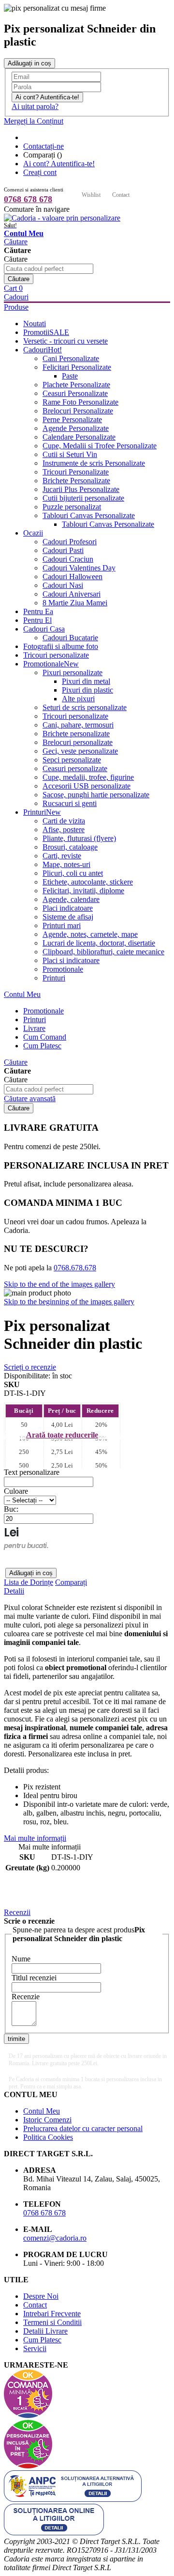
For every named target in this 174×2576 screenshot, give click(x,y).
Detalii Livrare (45, 2331)
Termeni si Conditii (52, 2322)
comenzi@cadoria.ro (55, 2238)
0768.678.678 (75, 1268)
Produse (16, 307)
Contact (121, 195)
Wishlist (91, 195)
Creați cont (40, 172)
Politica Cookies (48, 2137)
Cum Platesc (42, 2340)
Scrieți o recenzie (30, 1367)
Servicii (35, 2348)
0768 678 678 (28, 199)
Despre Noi (41, 2296)
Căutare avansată (30, 1098)
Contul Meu (22, 994)
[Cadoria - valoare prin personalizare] (62, 218)
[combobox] (49, 269)
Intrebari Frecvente (52, 2314)
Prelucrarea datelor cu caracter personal (83, 2128)
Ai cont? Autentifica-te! (59, 164)
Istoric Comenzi (47, 2120)
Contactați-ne (43, 146)
